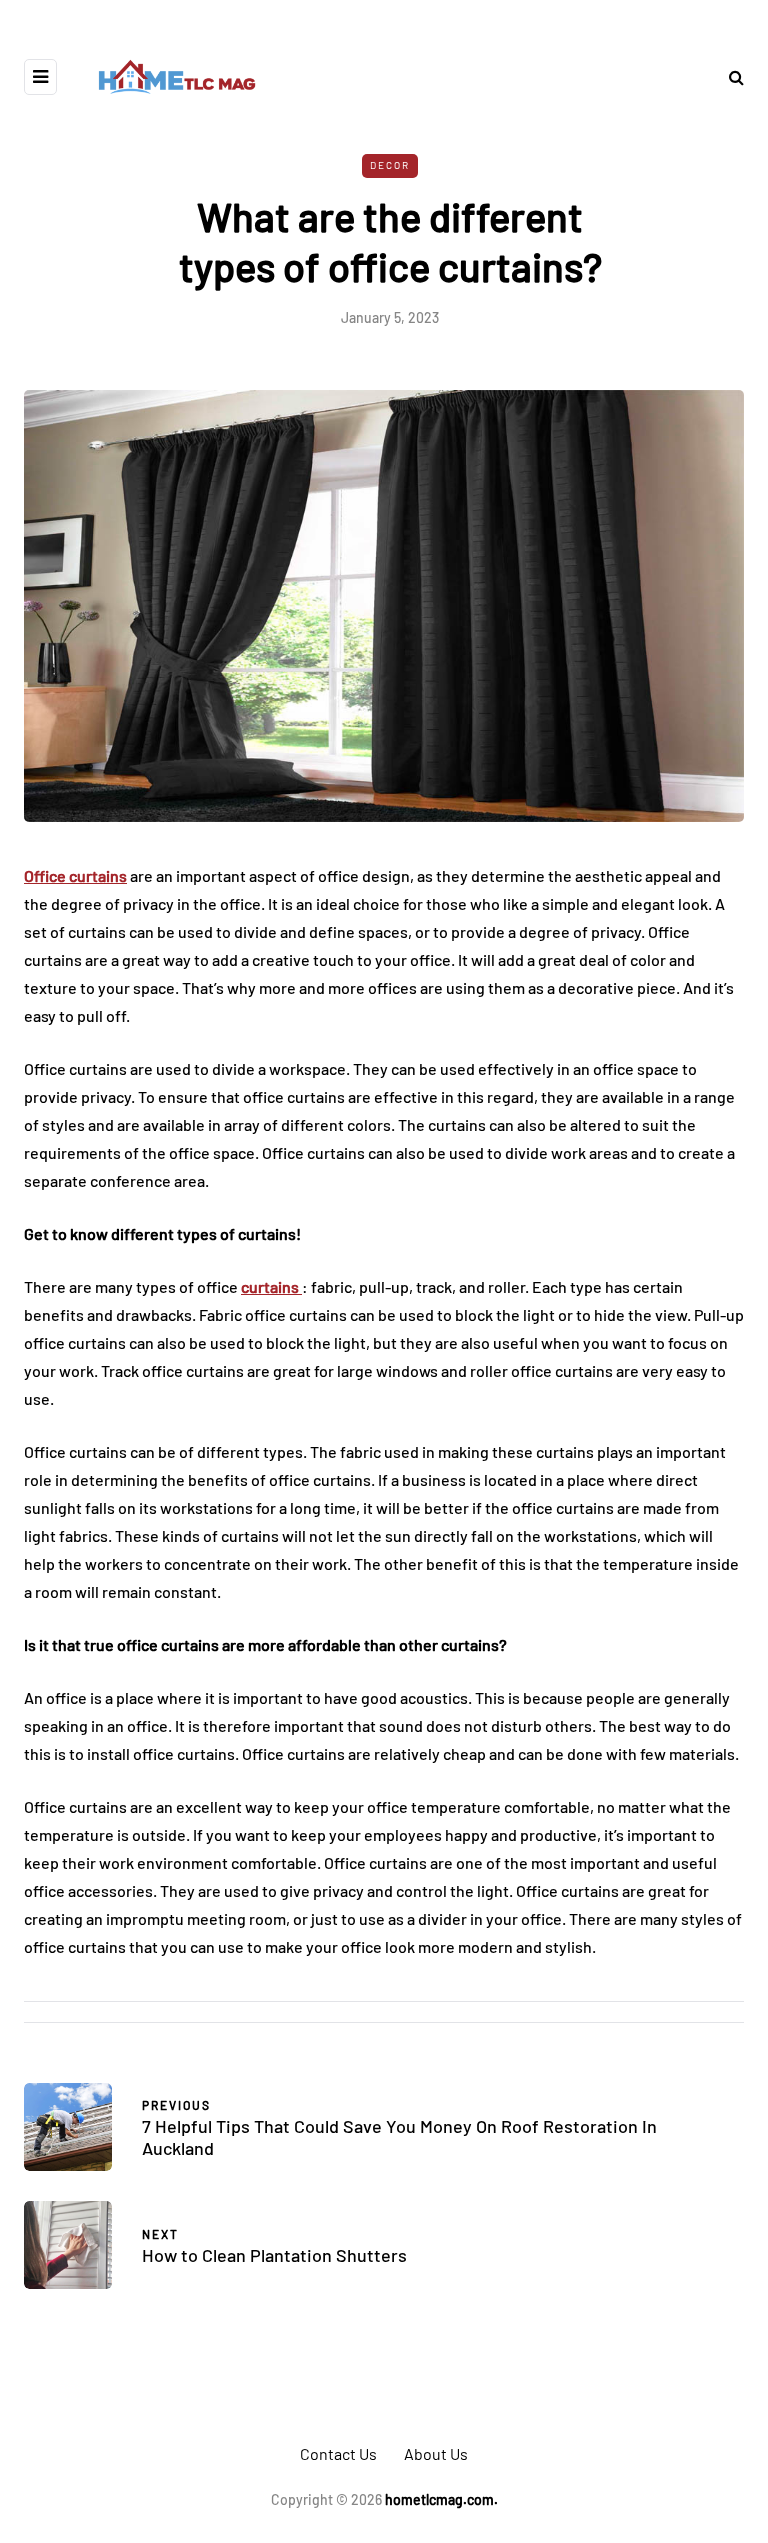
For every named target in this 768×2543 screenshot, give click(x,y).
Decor (390, 165)
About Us (436, 2453)
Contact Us (338, 2453)
